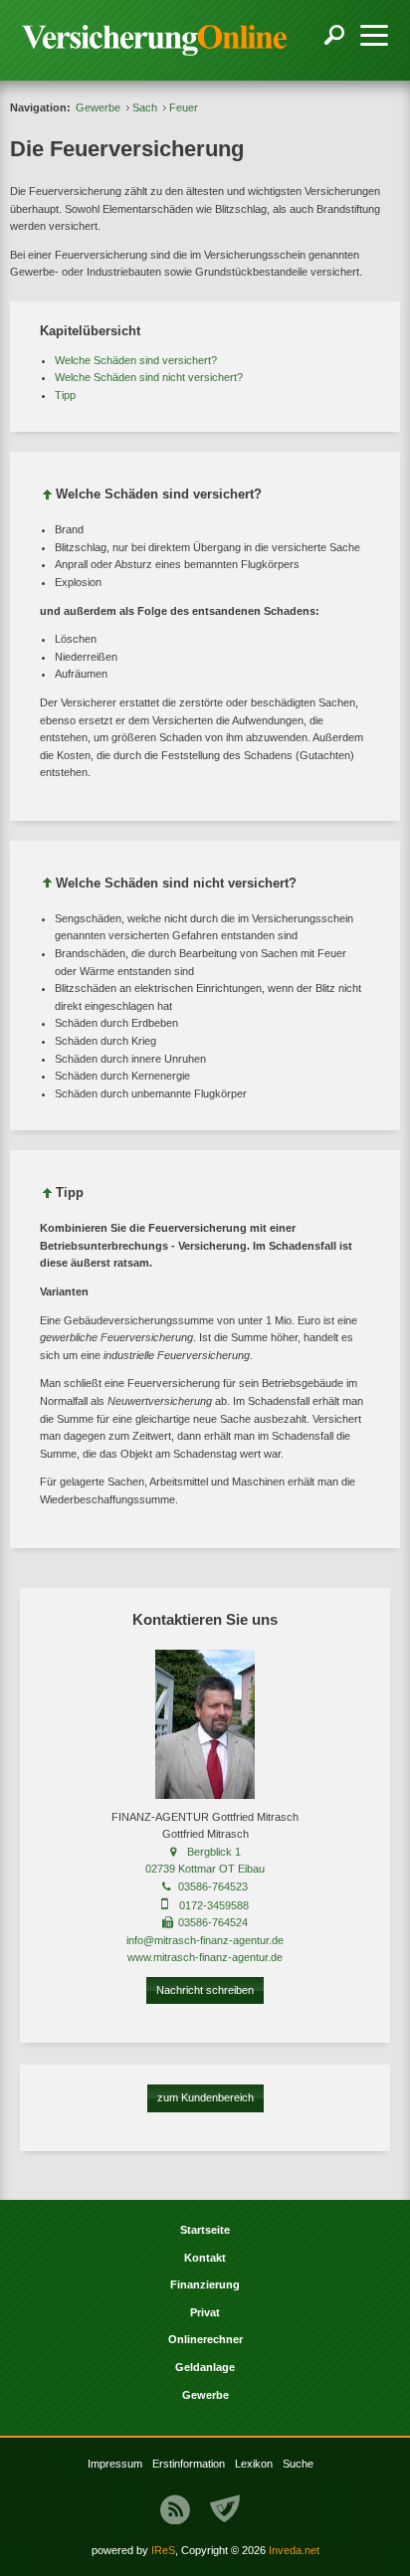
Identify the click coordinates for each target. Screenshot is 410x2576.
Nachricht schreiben (205, 1990)
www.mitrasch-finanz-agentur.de (205, 1957)
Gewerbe (98, 107)
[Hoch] (48, 498)
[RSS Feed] (175, 2509)
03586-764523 (213, 1886)
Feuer (184, 107)
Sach (145, 107)
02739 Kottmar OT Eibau (205, 1869)
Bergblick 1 (214, 1852)
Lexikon (254, 2464)
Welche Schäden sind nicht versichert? (149, 377)
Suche (298, 2464)
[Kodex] (225, 2509)
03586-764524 (213, 1922)
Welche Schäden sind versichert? (136, 360)
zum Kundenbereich (205, 2097)
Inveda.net (294, 2550)
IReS (163, 2550)
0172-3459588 (214, 1905)
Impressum (115, 2464)
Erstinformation (189, 2464)
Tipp (65, 395)
